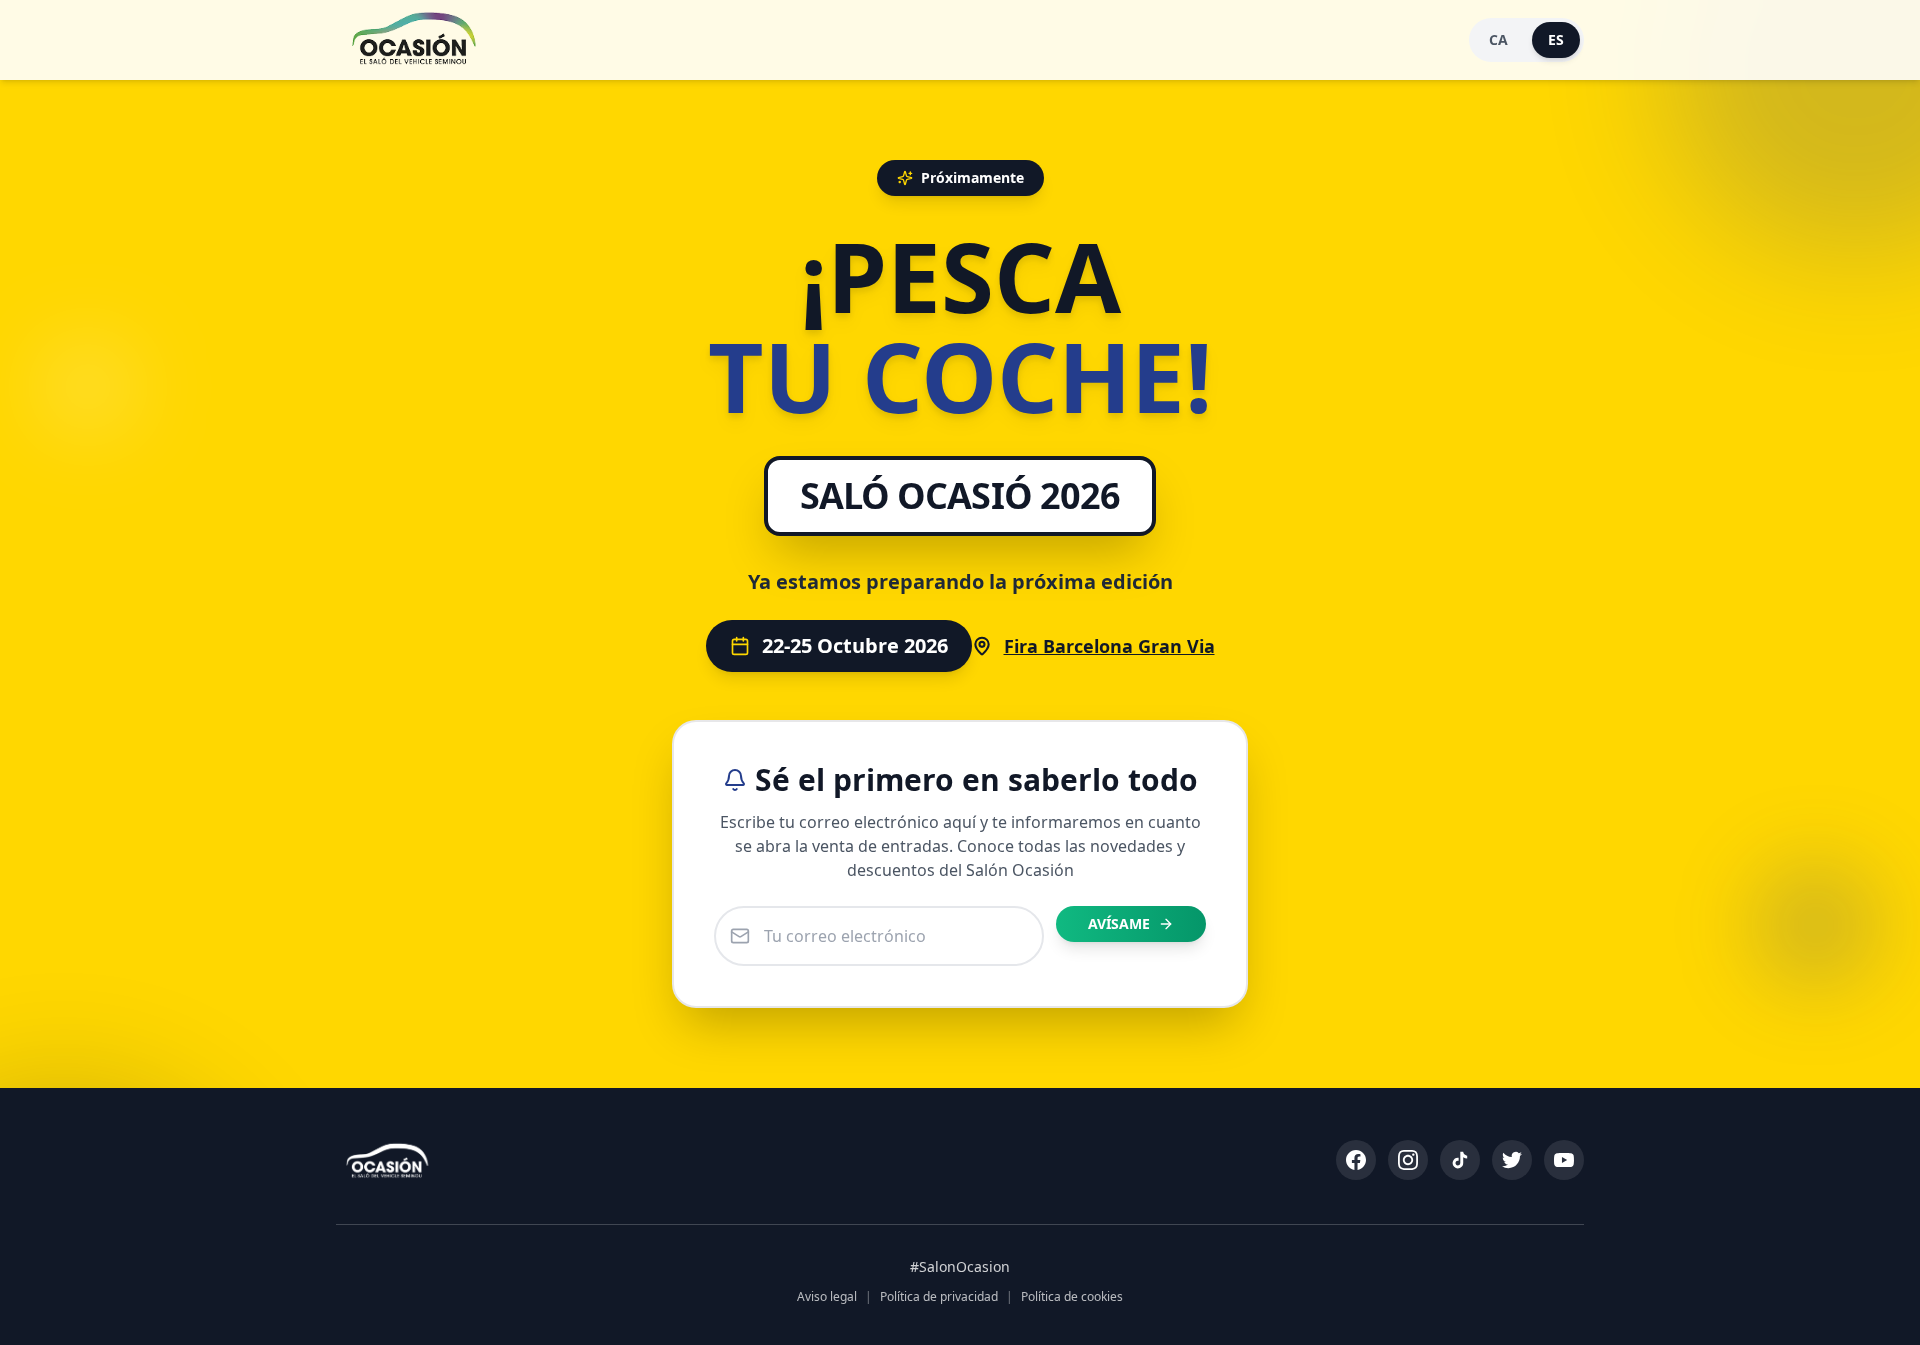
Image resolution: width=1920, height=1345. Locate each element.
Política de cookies (1072, 1297)
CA (1498, 39)
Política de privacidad (939, 1297)
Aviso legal (827, 1297)
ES (1556, 39)
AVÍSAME (1119, 923)
